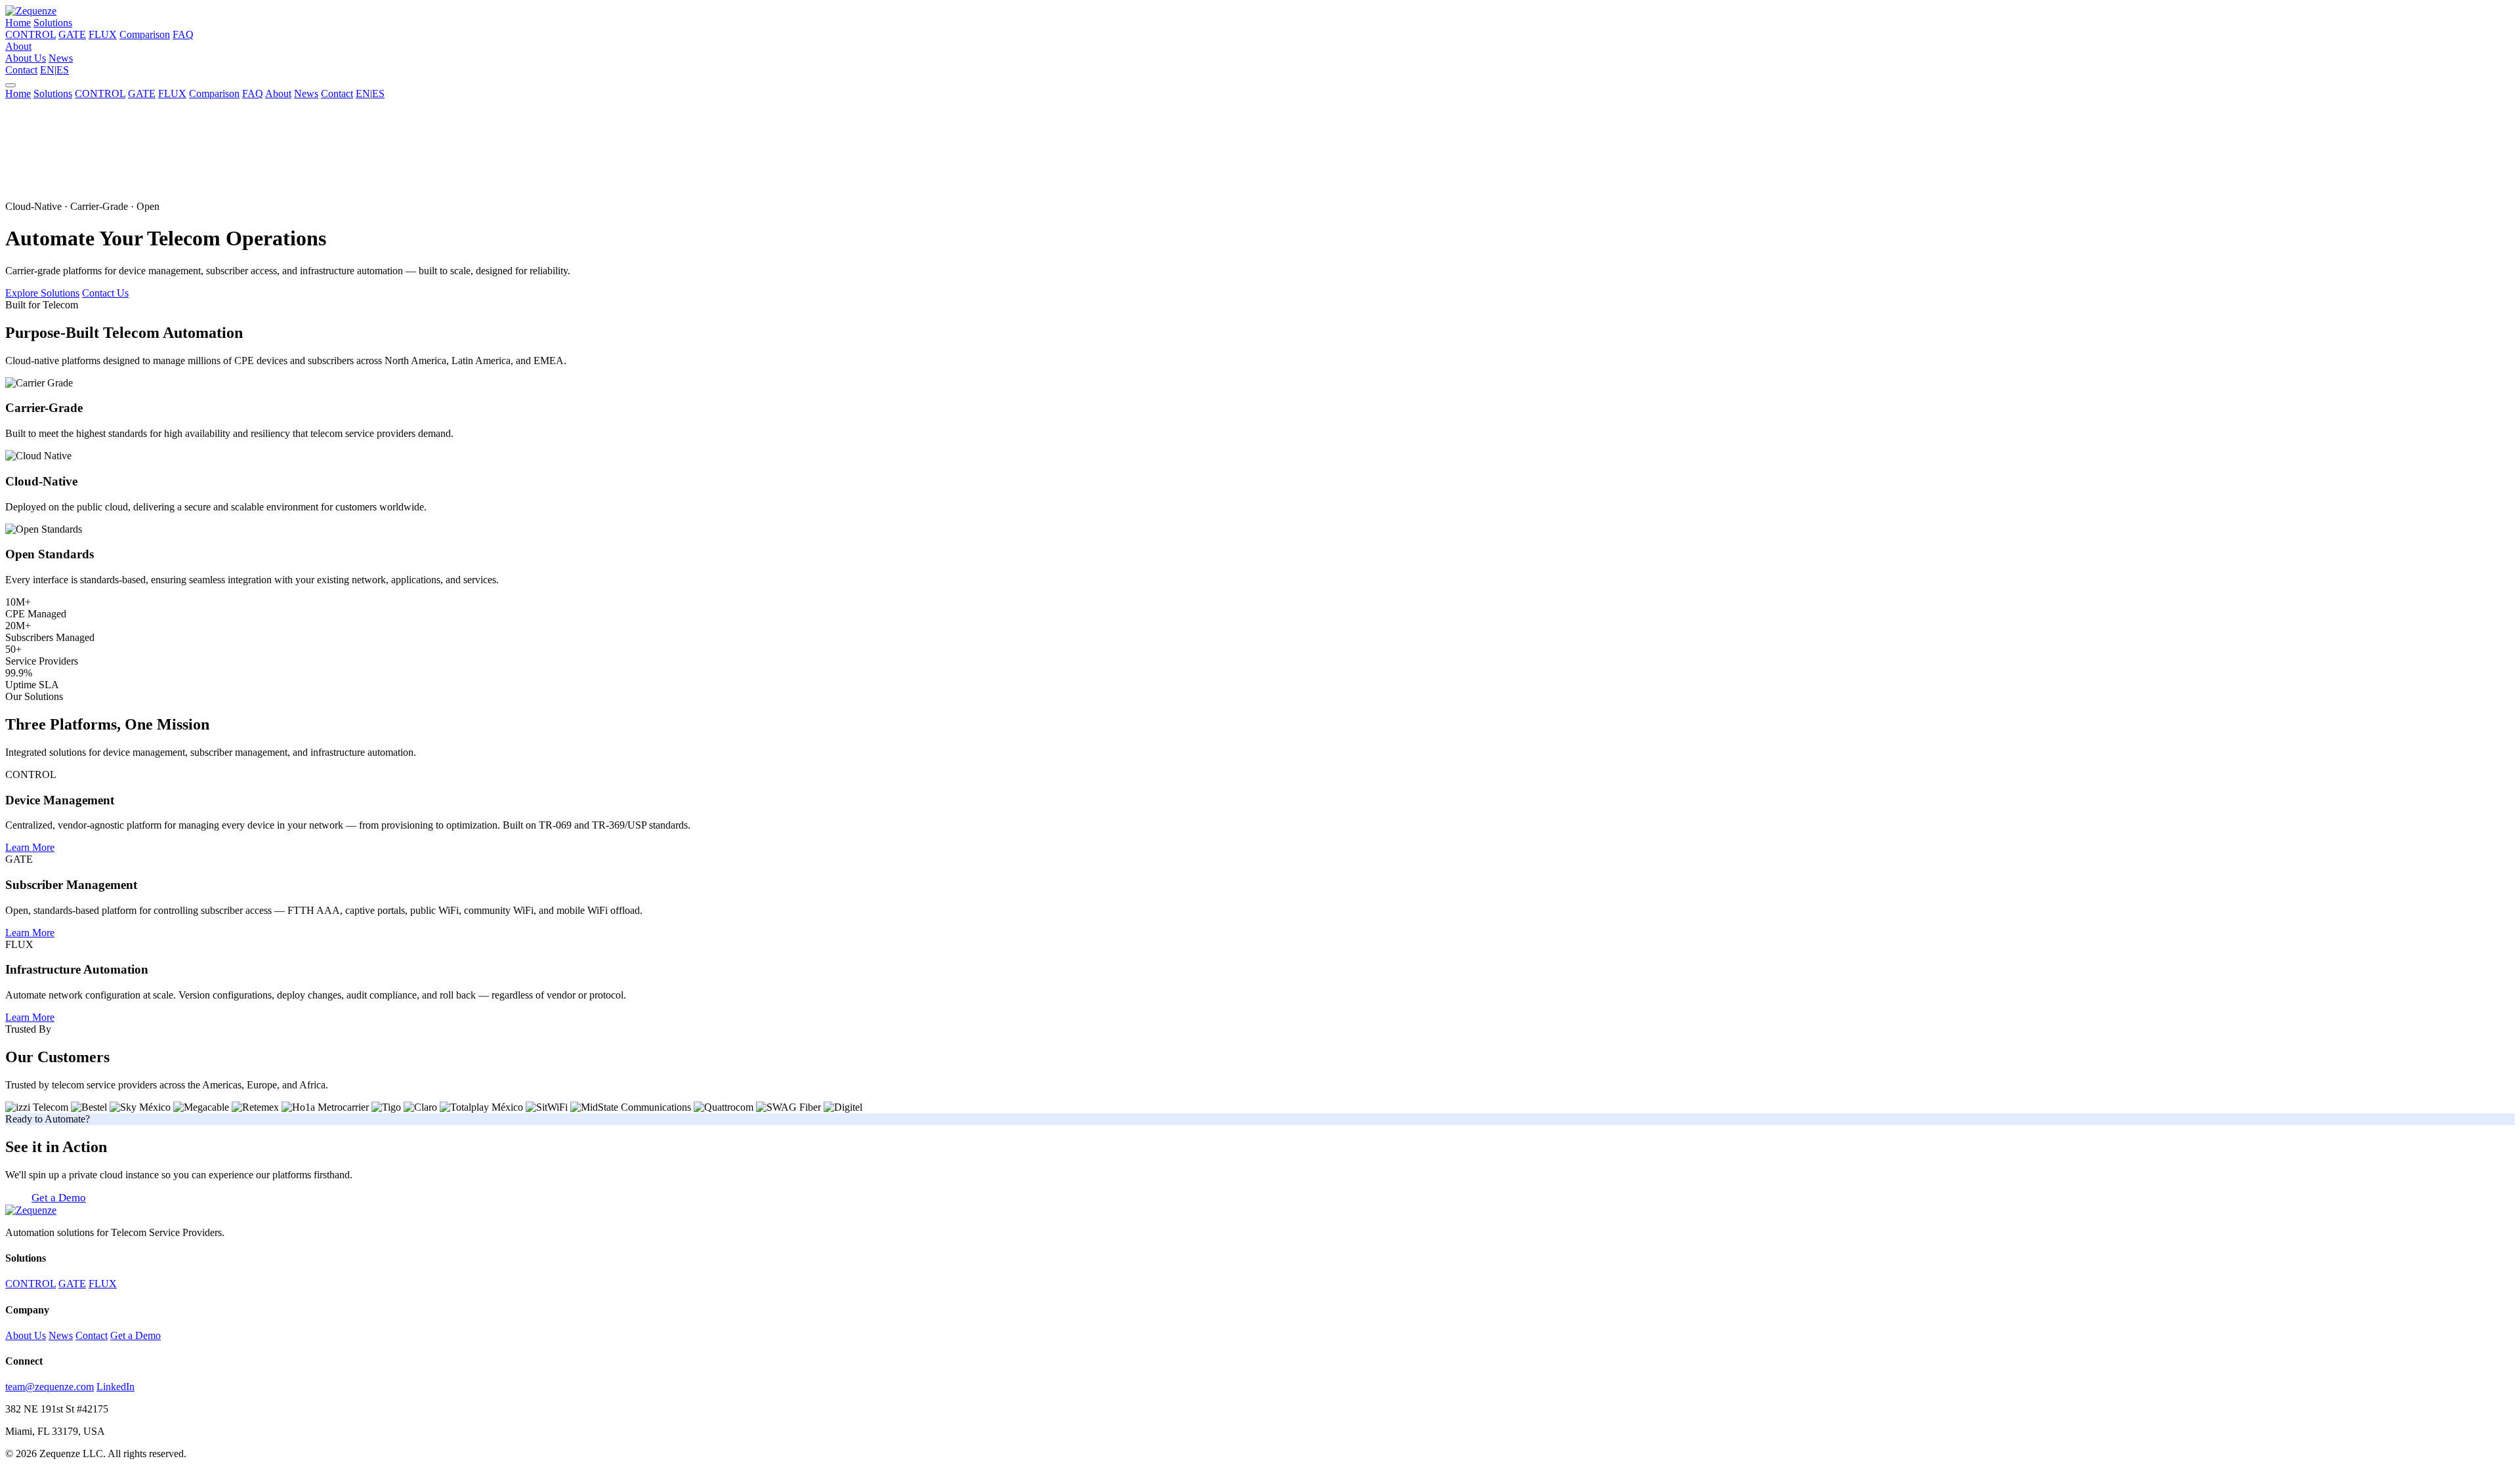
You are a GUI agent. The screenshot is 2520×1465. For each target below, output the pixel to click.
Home (18, 23)
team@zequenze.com (50, 1387)
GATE (72, 34)
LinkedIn (115, 1387)
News (61, 58)
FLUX (103, 34)
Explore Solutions (42, 293)
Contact (21, 70)
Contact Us (105, 293)
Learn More (30, 847)
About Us (26, 58)
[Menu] (10, 85)
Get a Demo (59, 1198)
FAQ (183, 34)
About (18, 46)
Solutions (53, 23)
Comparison (145, 34)
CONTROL (31, 34)
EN (47, 70)
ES (63, 70)
